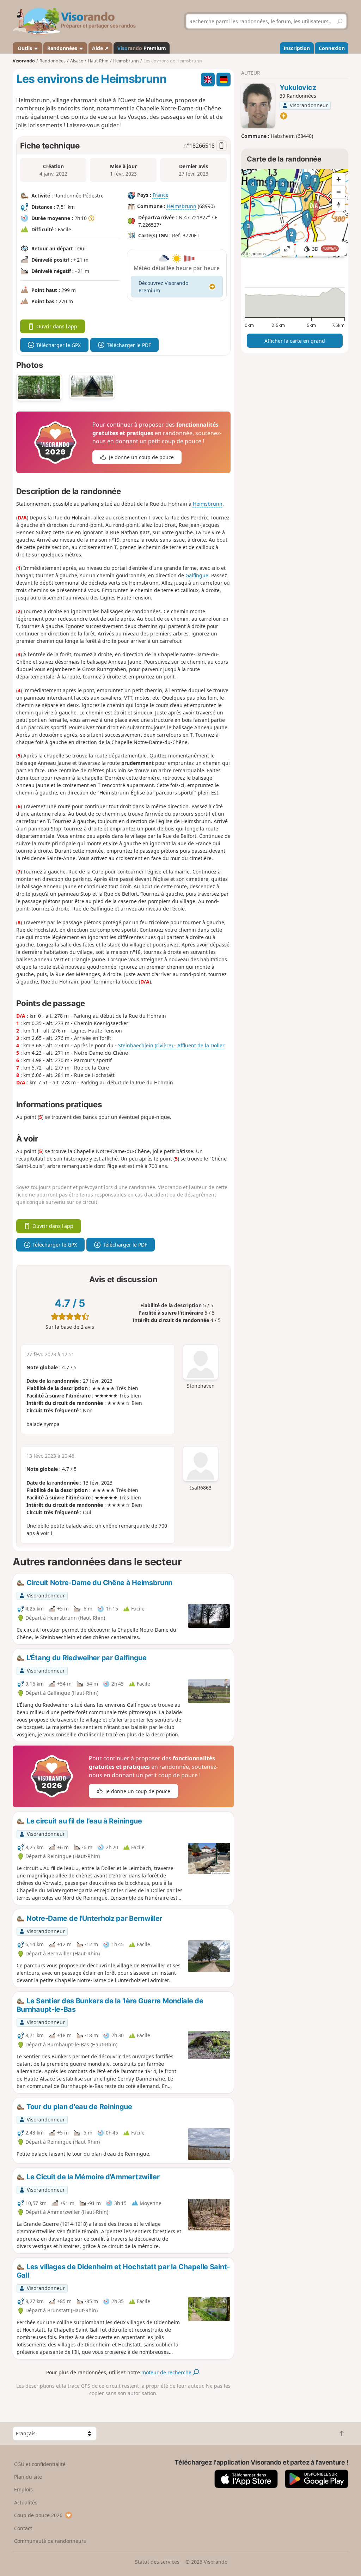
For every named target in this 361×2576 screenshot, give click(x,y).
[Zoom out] (338, 192)
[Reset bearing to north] (338, 205)
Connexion (332, 48)
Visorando (24, 61)
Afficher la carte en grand (295, 341)
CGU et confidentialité (40, 2464)
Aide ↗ (100, 48)
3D (325, 249)
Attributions (254, 254)
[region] (295, 213)
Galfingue (197, 575)
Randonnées (63, 48)
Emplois (23, 2489)
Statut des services (157, 2562)
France (161, 195)
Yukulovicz (298, 87)
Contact (23, 2528)
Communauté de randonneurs (50, 2541)
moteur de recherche (167, 2372)
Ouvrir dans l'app (57, 326)
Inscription (297, 48)
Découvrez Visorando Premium (163, 287)
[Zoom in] (338, 179)
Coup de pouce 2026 (38, 2515)
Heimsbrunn (182, 206)
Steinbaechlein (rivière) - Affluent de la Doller (171, 1045)
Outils (25, 48)
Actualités (26, 2502)
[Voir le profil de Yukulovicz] (258, 106)
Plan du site (28, 2477)
